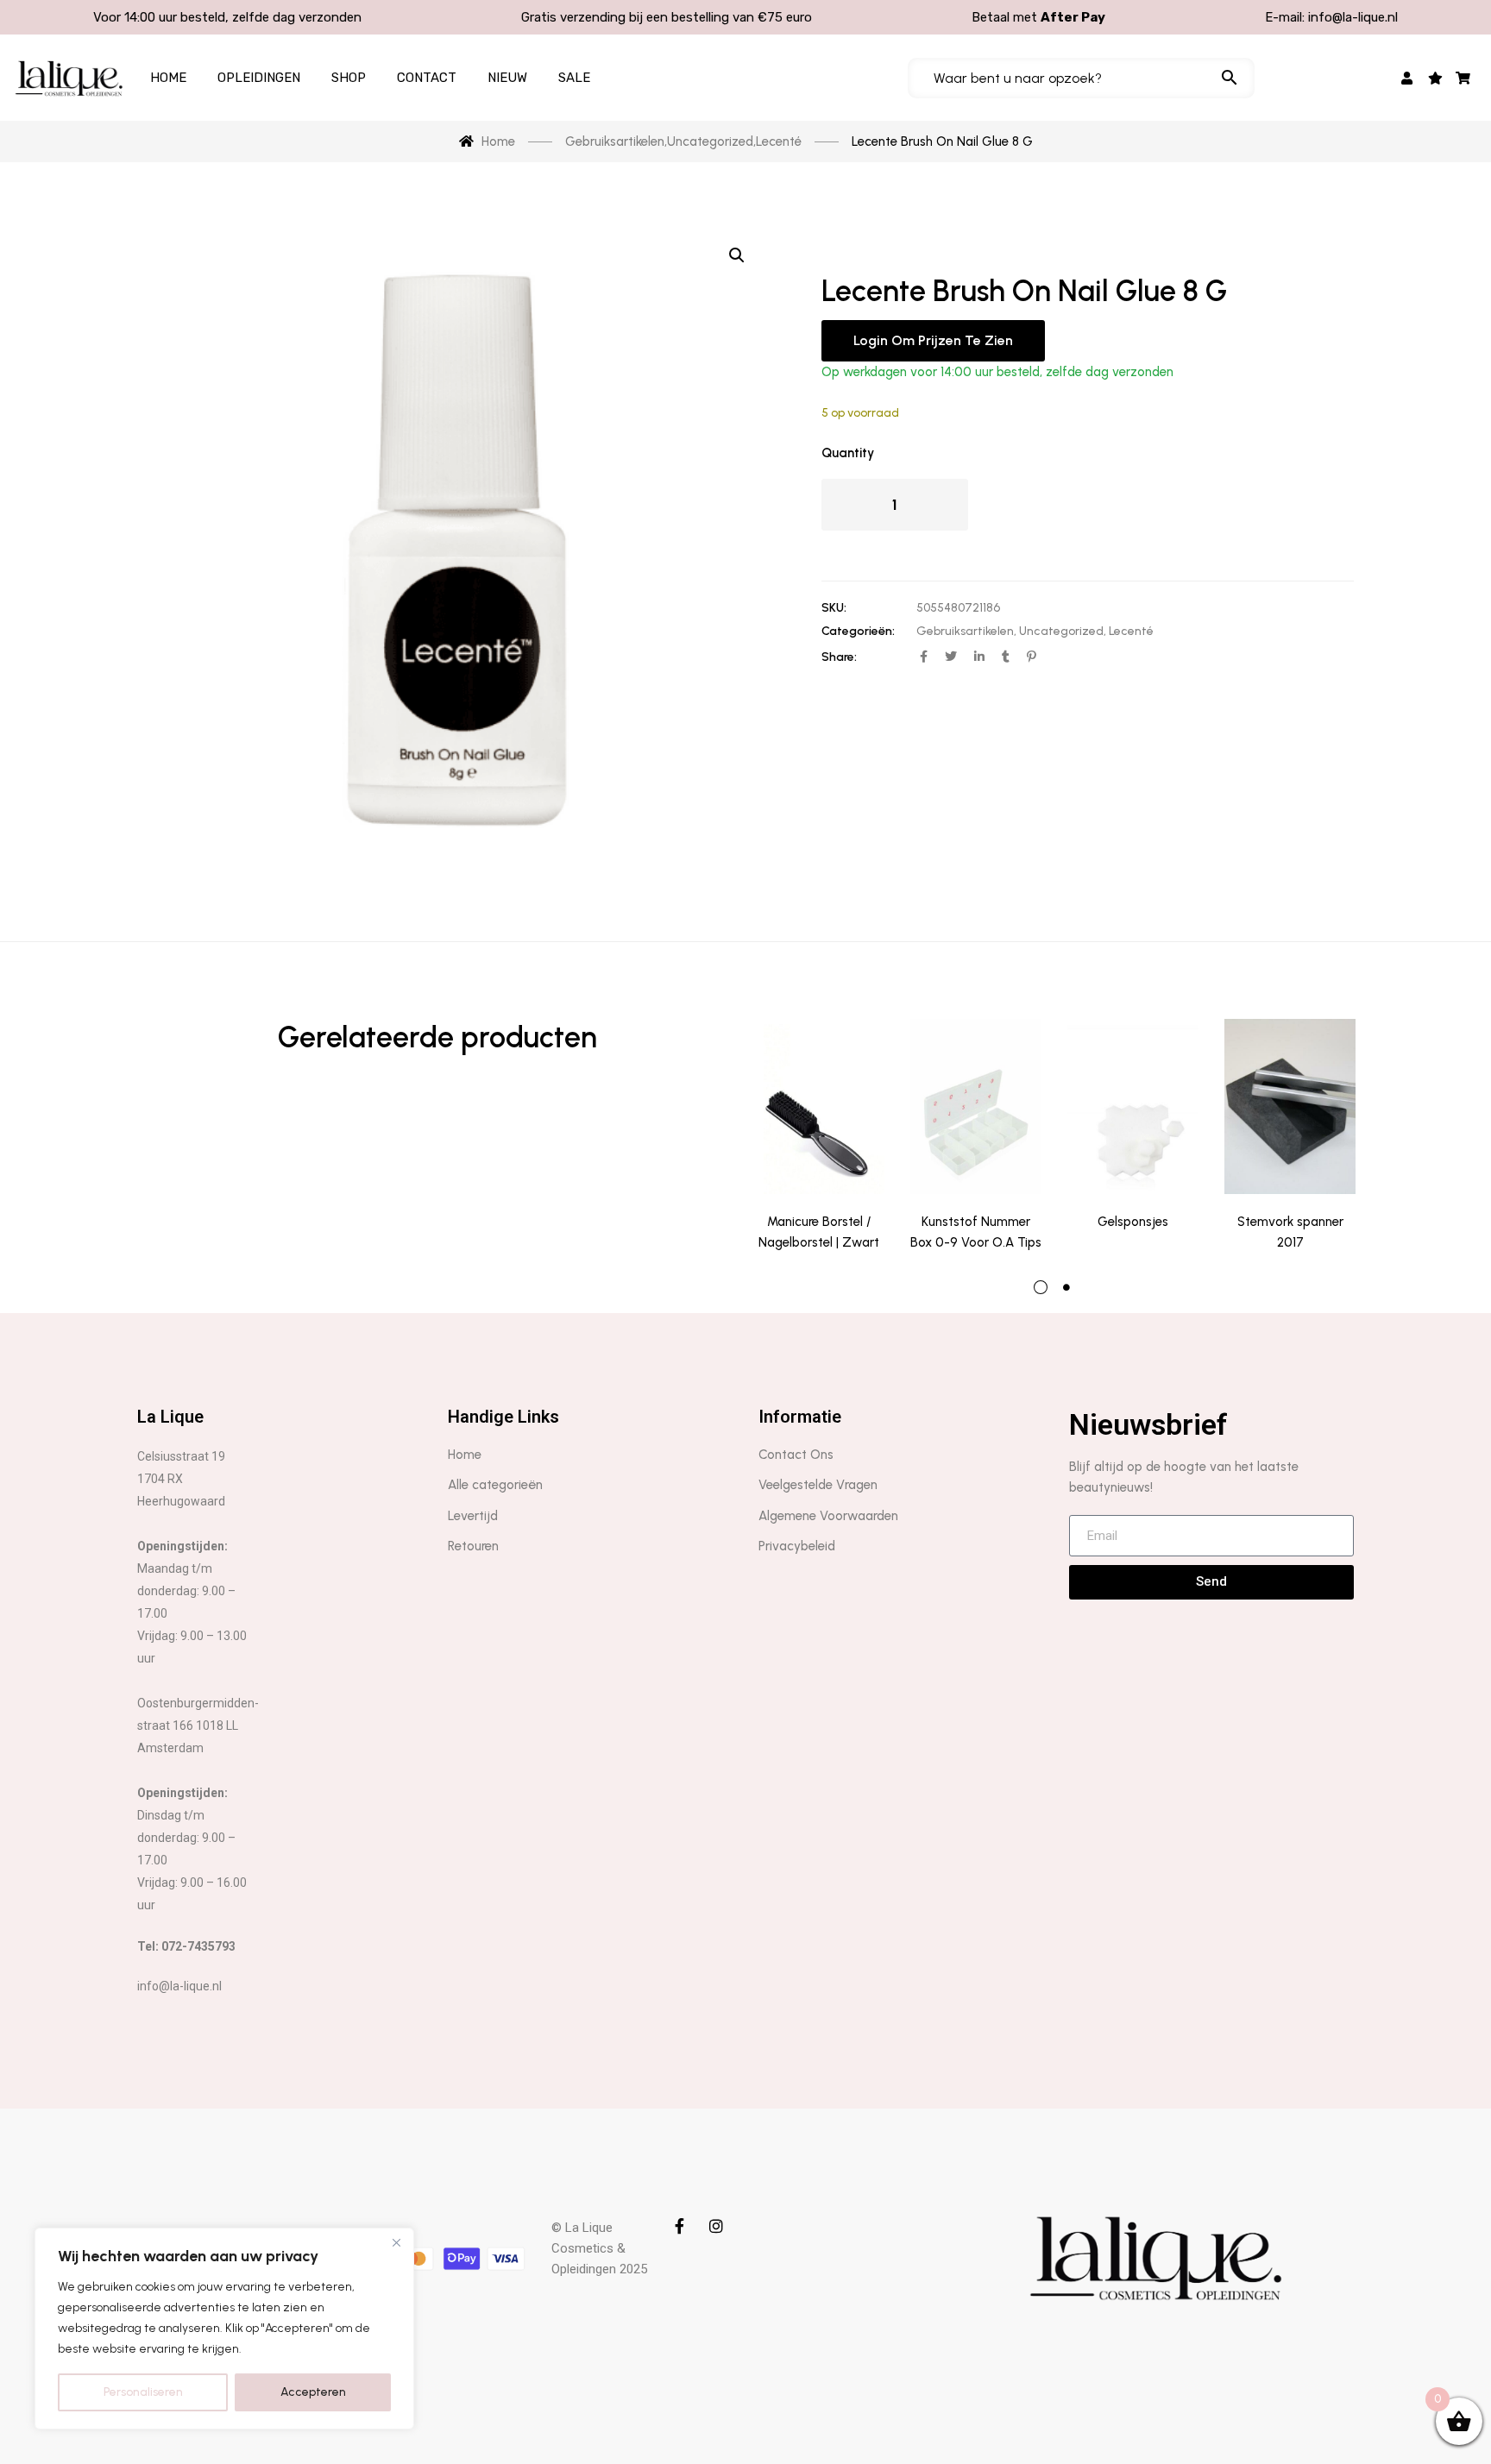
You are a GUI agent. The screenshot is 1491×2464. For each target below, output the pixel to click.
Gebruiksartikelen (965, 631)
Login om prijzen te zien (933, 340)
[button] (737, 255)
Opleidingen (259, 78)
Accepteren (313, 2392)
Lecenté (1131, 631)
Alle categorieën (495, 1485)
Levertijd (473, 1516)
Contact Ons (796, 1455)
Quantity (848, 453)
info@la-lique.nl (1353, 17)
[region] (224, 2329)
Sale (574, 78)
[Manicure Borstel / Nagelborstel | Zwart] (819, 1106)
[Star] (1435, 78)
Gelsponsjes (1133, 1222)
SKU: (834, 608)
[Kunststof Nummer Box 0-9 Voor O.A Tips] (976, 1106)
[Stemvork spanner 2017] (1290, 1106)
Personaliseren (143, 2392)
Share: (839, 657)
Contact (427, 78)
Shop (349, 78)
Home (168, 78)
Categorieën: (858, 631)
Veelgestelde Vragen (818, 1485)
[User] (1408, 78)
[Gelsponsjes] (1133, 1106)
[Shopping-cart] (1464, 78)
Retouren (473, 1546)
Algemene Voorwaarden (828, 1516)
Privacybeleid (797, 1546)
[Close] (396, 2242)
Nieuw (507, 78)
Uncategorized (1061, 631)
